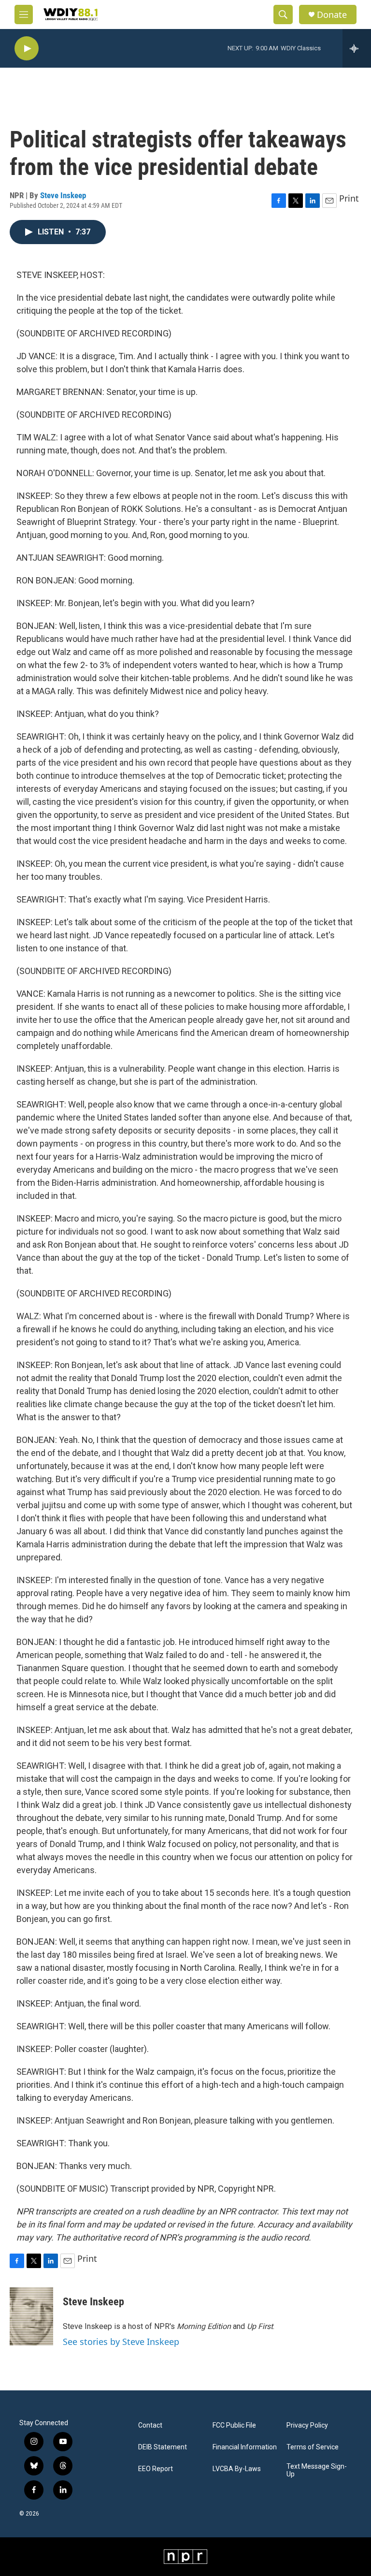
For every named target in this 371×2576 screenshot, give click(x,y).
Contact (150, 2425)
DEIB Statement (163, 2447)
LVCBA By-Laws (237, 2469)
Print (349, 198)
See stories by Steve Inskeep (121, 2342)
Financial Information (245, 2447)
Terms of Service (313, 2447)
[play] (27, 49)
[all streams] (357, 48)
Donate (332, 15)
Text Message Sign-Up (317, 2470)
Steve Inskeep (63, 195)
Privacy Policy (307, 2425)
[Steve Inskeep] (31, 2316)
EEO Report (156, 2469)
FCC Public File (234, 2425)
